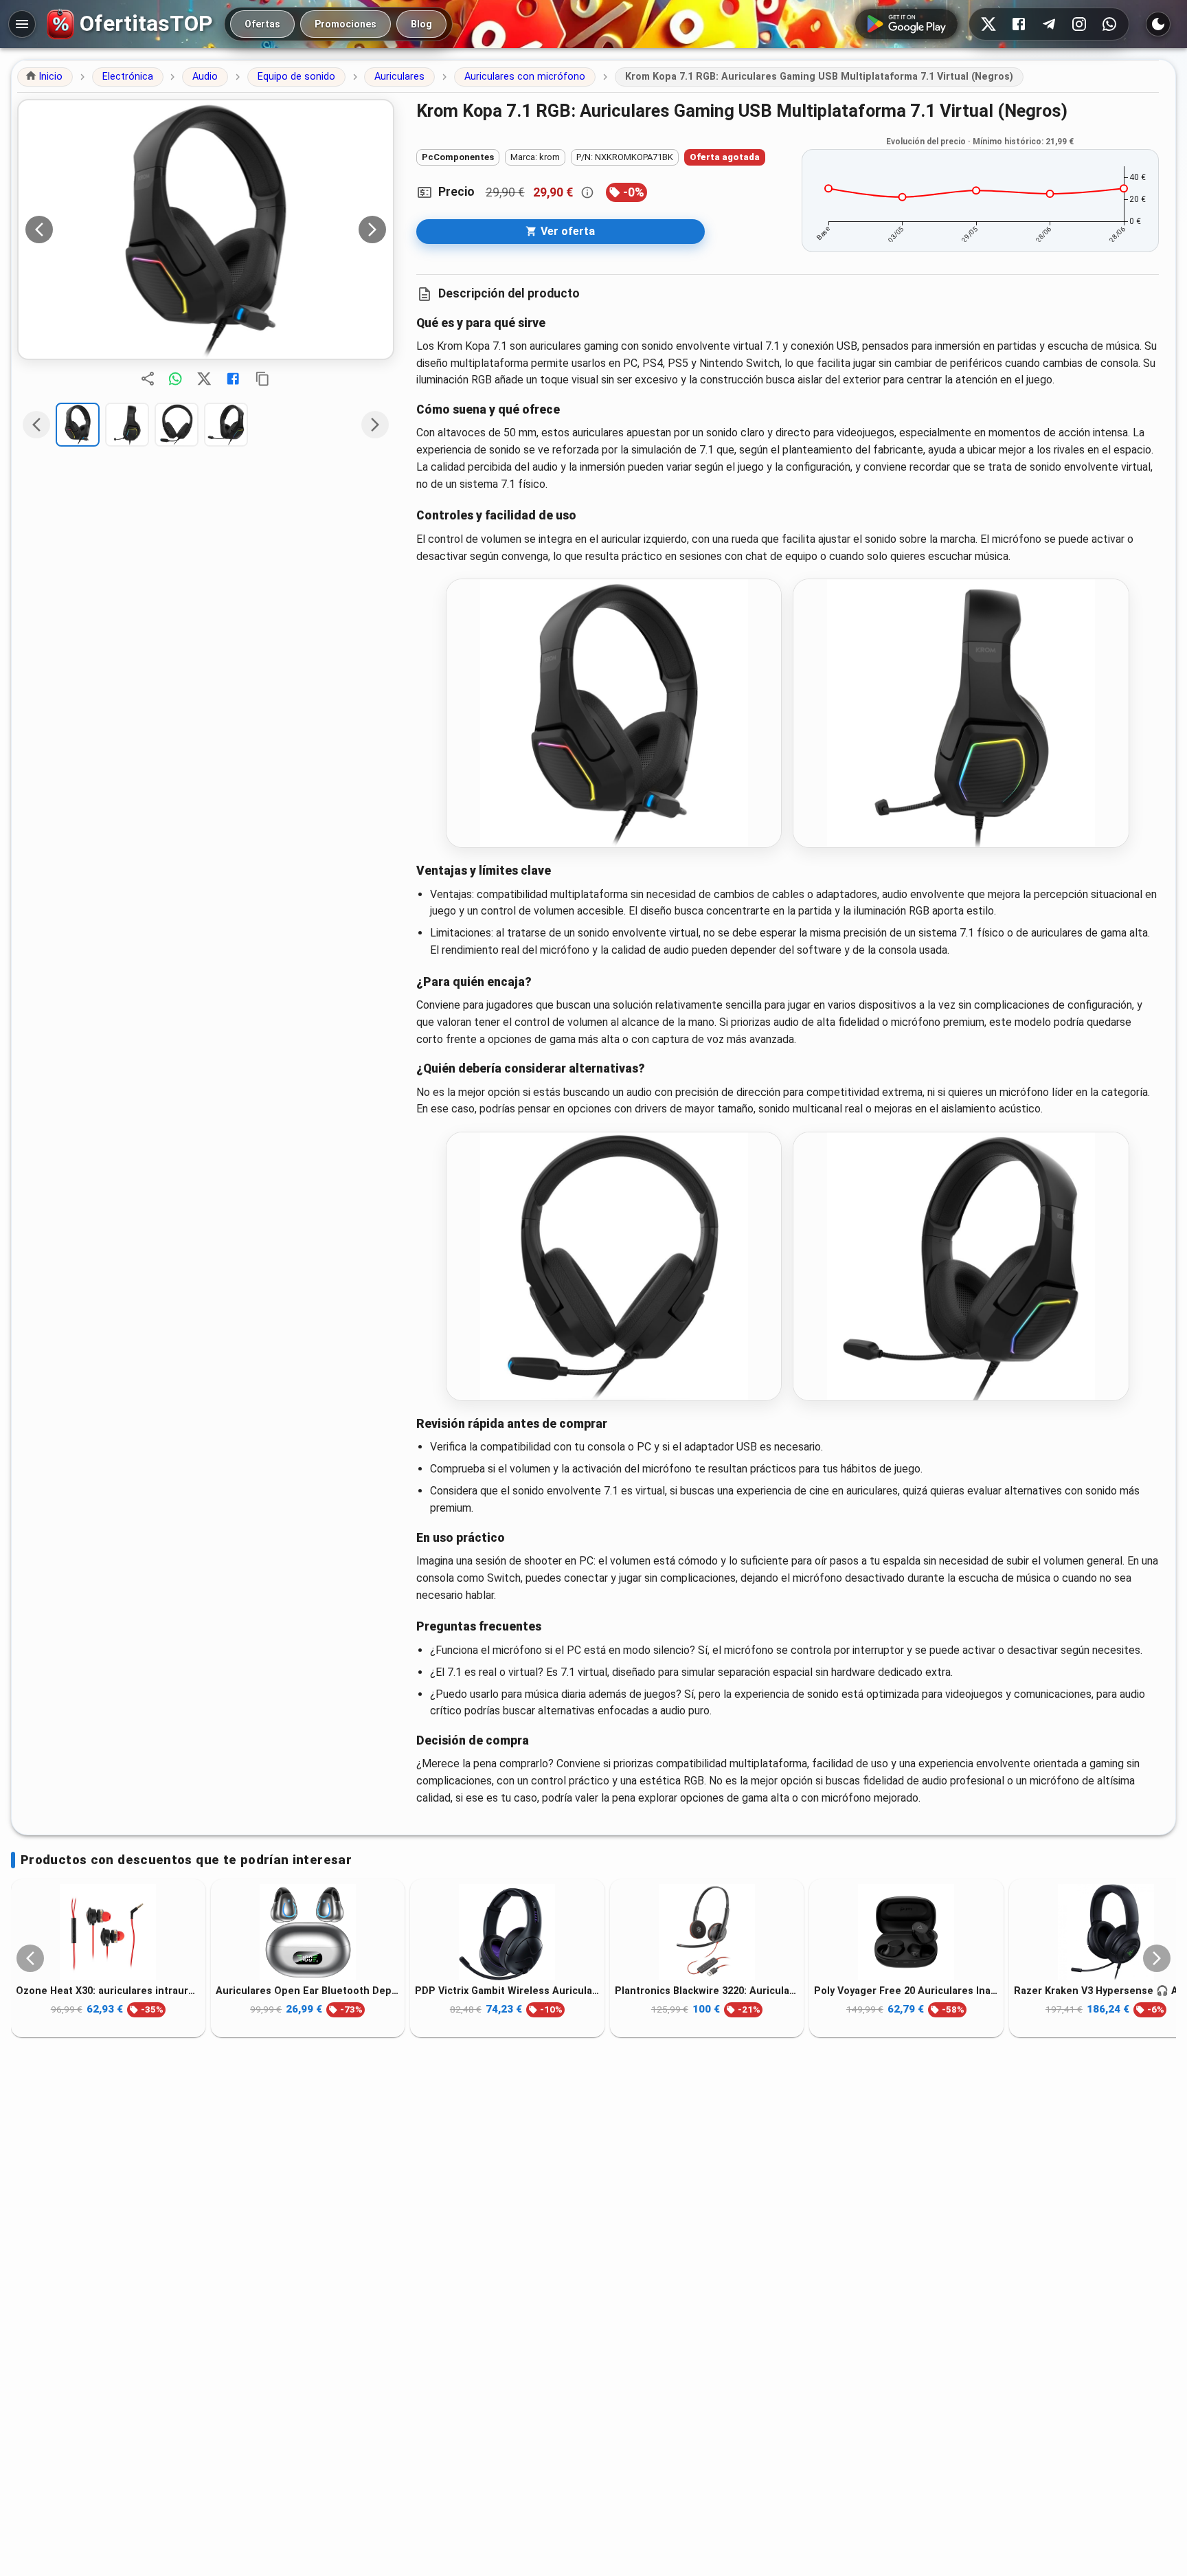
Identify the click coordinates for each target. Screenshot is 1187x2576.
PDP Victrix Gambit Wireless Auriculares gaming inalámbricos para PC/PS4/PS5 (507, 1990)
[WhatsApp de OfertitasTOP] (1109, 24)
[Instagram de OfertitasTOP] (1079, 24)
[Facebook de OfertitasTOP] (1019, 24)
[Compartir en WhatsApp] (175, 379)
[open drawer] (22, 24)
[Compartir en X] (204, 379)
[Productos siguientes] (1157, 1958)
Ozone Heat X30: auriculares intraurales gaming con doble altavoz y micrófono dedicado (108, 1990)
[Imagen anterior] (39, 229)
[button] (45, 77)
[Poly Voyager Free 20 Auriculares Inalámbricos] (906, 1932)
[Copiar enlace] (262, 379)
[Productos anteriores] (30, 1958)
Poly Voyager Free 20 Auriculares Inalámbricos (906, 1990)
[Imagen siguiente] (372, 229)
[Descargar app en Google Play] (906, 24)
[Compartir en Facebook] (233, 379)
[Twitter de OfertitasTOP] (988, 24)
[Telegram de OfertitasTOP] (1049, 24)
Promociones (346, 24)
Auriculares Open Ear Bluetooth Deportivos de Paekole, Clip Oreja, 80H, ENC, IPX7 (308, 1990)
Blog (421, 24)
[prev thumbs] (36, 425)
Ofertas (262, 24)
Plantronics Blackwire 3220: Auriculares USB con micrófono (707, 1990)
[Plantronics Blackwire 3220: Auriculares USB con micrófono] (707, 1932)
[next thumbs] (375, 425)
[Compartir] (148, 379)
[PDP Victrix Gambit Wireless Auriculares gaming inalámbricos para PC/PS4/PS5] (507, 1932)
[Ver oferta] (206, 229)
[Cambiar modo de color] (1158, 24)
